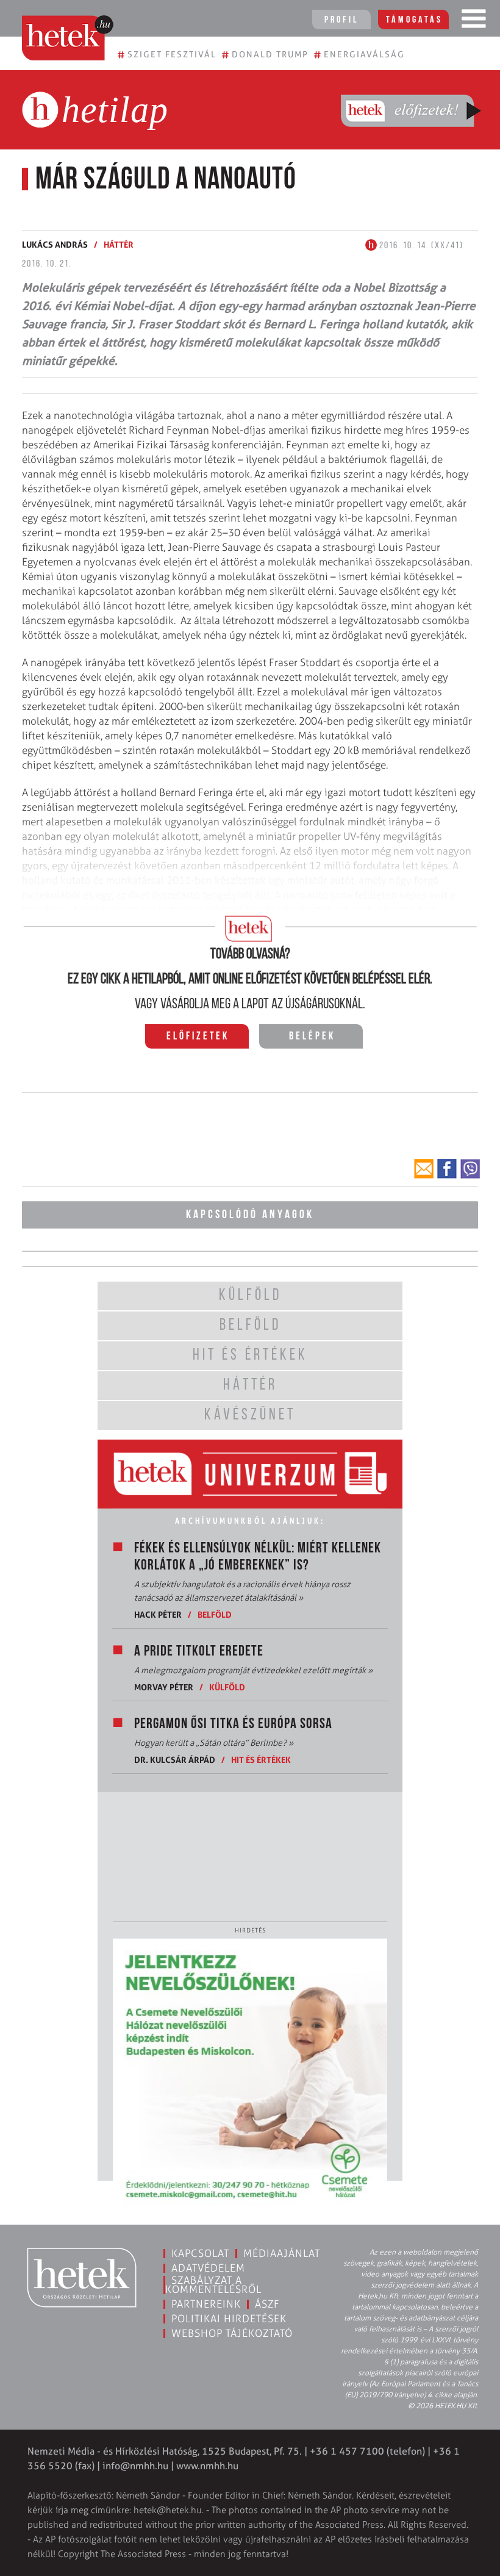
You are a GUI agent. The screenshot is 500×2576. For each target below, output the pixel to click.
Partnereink (206, 2304)
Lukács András (55, 244)
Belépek (312, 1037)
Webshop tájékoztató (232, 2333)
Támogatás (414, 20)
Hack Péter (158, 1614)
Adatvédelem (208, 2268)
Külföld (227, 1687)
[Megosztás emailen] (424, 1169)
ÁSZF (267, 2304)
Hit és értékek (261, 1760)
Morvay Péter (164, 1687)
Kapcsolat (200, 2253)
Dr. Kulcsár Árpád (175, 1760)
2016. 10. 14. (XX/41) (420, 246)
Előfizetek (198, 1037)
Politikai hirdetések (229, 2319)
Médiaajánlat (282, 2253)
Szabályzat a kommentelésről (213, 2285)
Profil (341, 20)
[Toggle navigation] (474, 21)
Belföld (215, 1614)
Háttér (119, 244)
